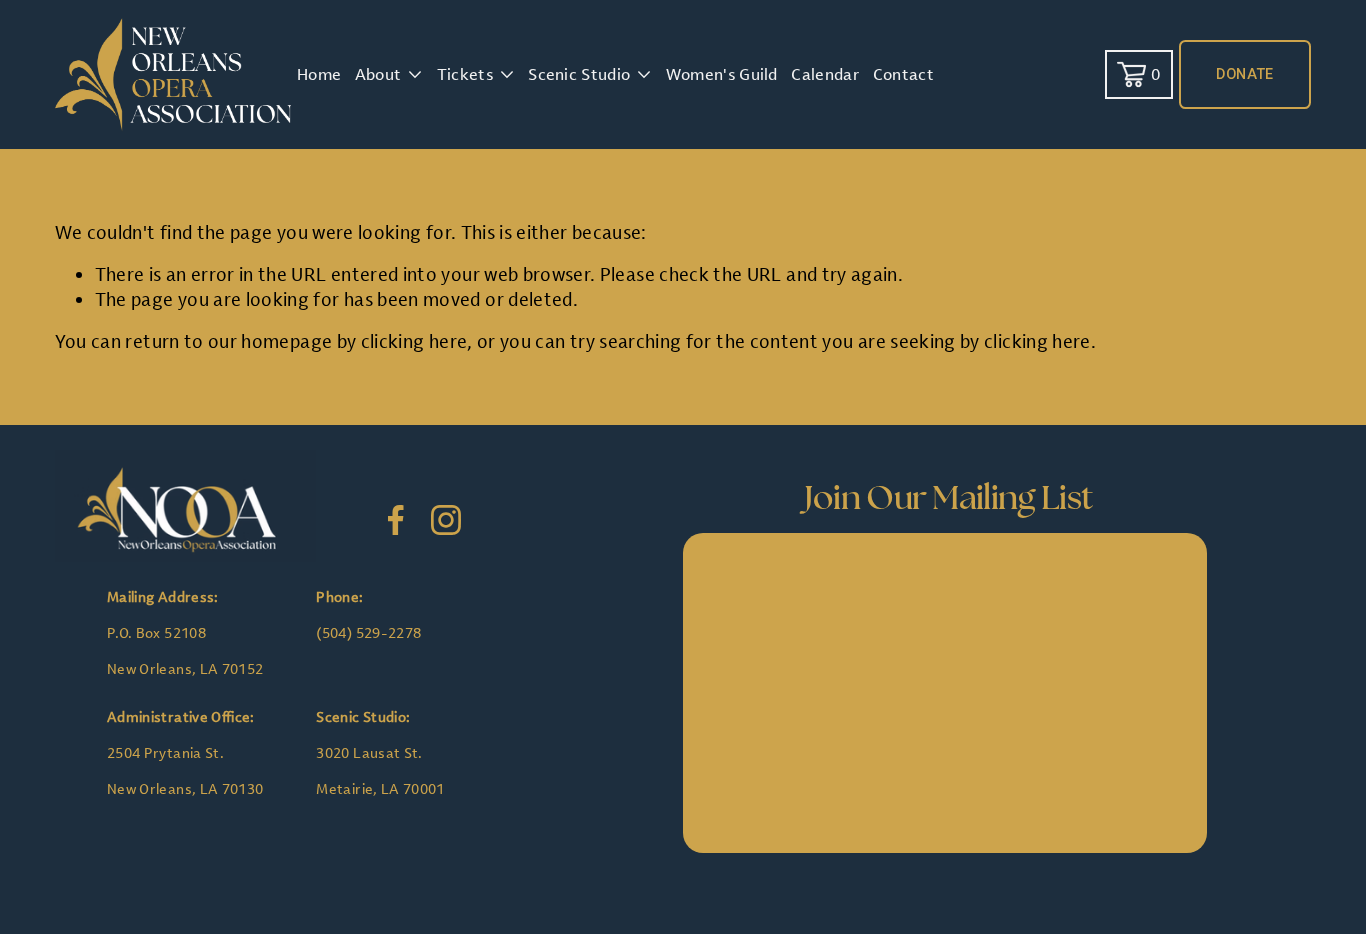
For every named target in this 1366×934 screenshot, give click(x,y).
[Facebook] (396, 520)
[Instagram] (446, 520)
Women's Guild (722, 74)
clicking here (414, 341)
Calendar (825, 74)
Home (319, 74)
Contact (903, 74)
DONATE (1245, 74)
